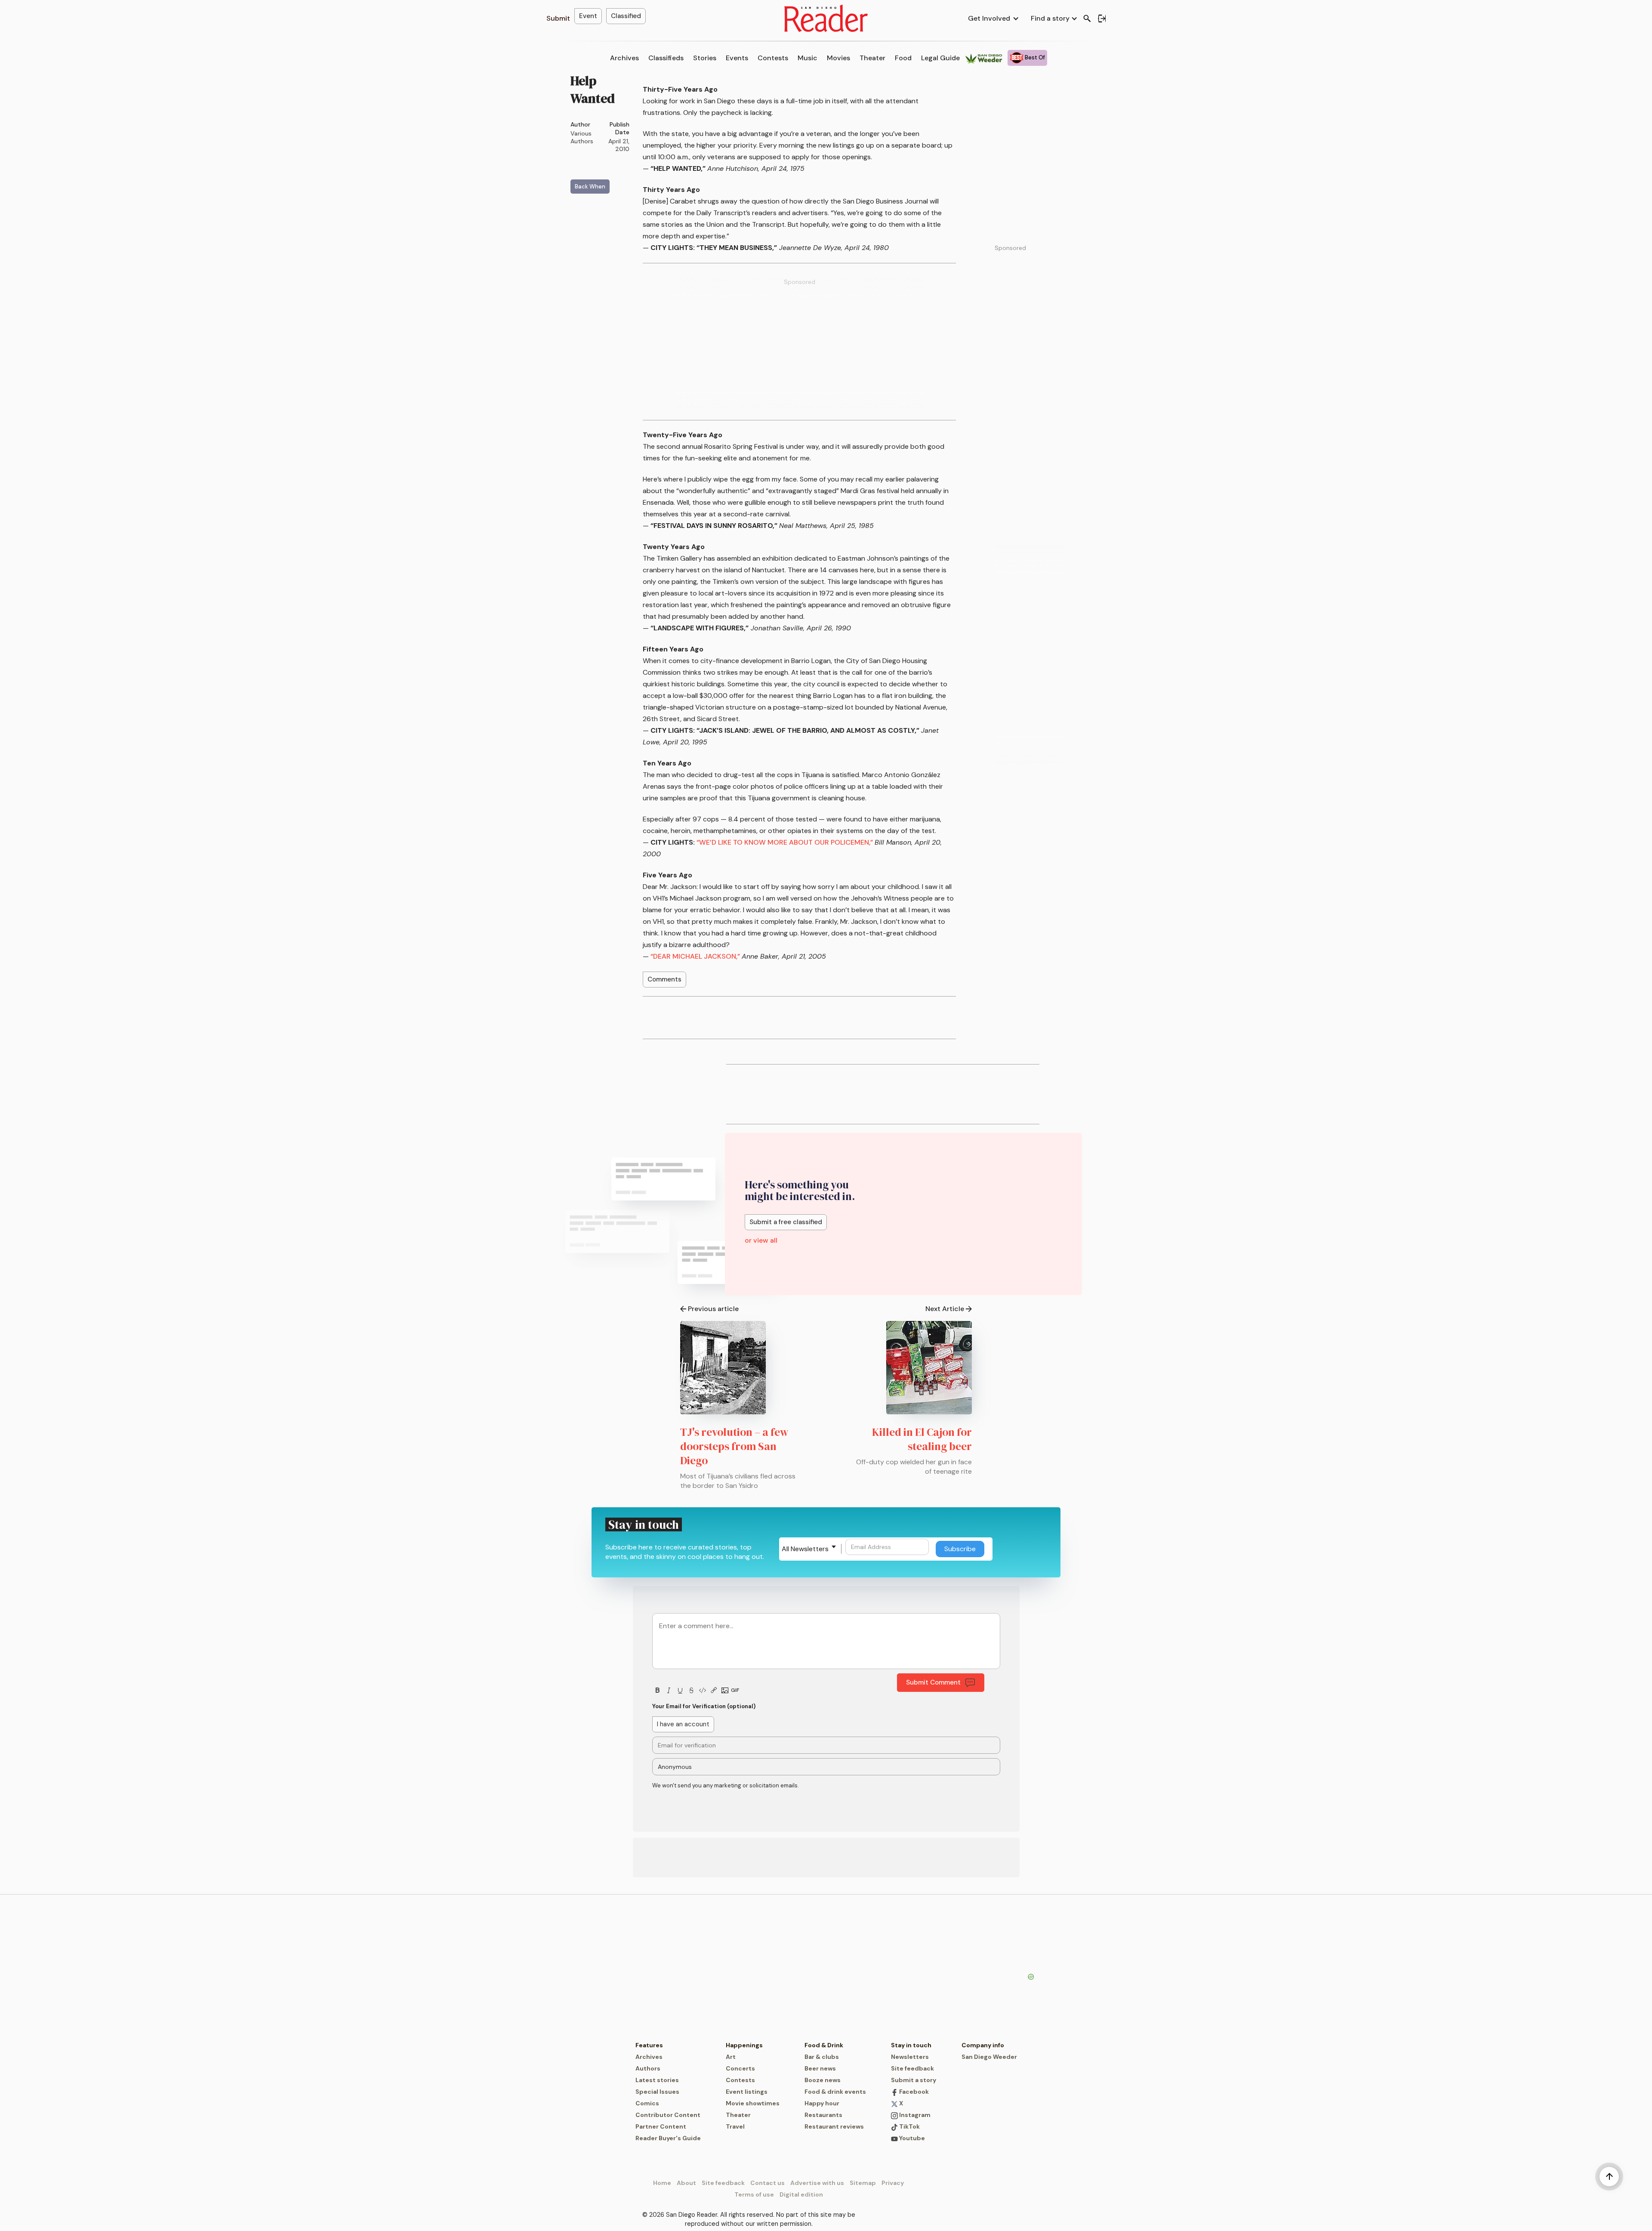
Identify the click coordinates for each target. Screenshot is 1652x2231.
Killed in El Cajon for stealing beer (922, 1439)
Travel (735, 2126)
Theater (872, 58)
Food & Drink (824, 2045)
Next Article (945, 1309)
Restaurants (823, 2115)
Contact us (767, 2183)
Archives (624, 58)
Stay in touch (911, 2045)
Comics (647, 2103)
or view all (761, 1240)
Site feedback (912, 2068)
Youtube (911, 2138)
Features (649, 2045)
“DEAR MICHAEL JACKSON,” (695, 956)
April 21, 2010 (619, 145)
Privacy (893, 2183)
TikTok (909, 2126)
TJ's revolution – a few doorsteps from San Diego (734, 1446)
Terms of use (754, 2194)
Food (903, 58)
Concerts (740, 2068)
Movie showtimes (753, 2103)
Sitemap (863, 2183)
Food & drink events (835, 2092)
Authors (648, 2068)
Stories (705, 58)
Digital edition (801, 2194)
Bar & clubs (822, 2057)
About (686, 2183)
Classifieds (666, 58)
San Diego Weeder (989, 2057)
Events (737, 58)
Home (662, 2183)
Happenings (744, 2045)
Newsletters (910, 2057)
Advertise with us (817, 2183)
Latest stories (657, 2080)
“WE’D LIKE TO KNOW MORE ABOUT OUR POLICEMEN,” (785, 842)
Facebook (913, 2092)
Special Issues (657, 2092)
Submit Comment (933, 1682)
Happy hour (822, 2103)
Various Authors (582, 137)
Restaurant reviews (834, 2126)
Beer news (820, 2068)
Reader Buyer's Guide (668, 2138)
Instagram (914, 2115)
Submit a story (914, 2080)
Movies (838, 58)
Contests (773, 58)
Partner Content (661, 2126)
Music (808, 58)
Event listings (747, 2092)
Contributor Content (668, 2115)
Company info (983, 2045)
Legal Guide (940, 58)
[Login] (1102, 19)
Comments (664, 979)
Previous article (713, 1309)
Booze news (823, 2080)
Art (731, 2057)
